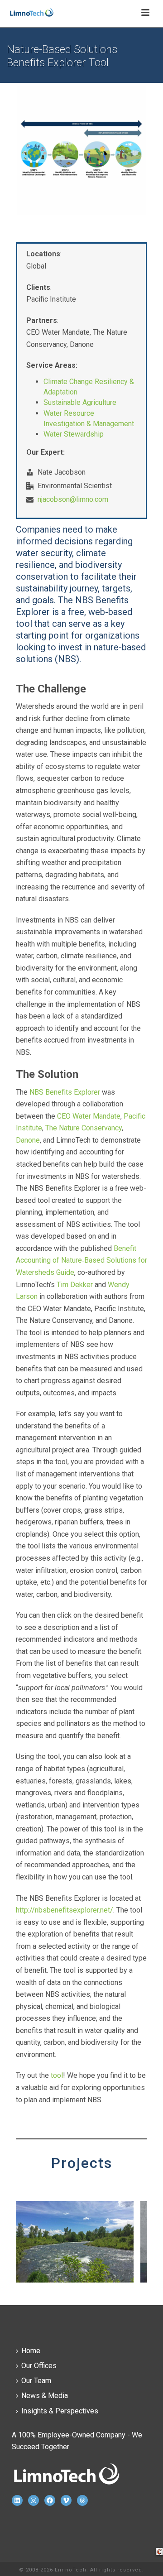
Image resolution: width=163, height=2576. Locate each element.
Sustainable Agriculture (80, 402)
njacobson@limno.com (73, 500)
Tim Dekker (75, 1285)
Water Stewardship (74, 434)
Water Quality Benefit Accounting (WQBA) (75, 2281)
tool (57, 2075)
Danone (28, 1140)
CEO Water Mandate (89, 1116)
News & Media (45, 2396)
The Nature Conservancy (84, 1128)
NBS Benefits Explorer (65, 1092)
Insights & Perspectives (60, 2411)
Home (31, 2351)
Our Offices (39, 2366)
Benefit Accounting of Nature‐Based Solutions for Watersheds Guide (81, 1260)
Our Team (36, 2381)
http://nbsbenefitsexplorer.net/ (65, 1910)
